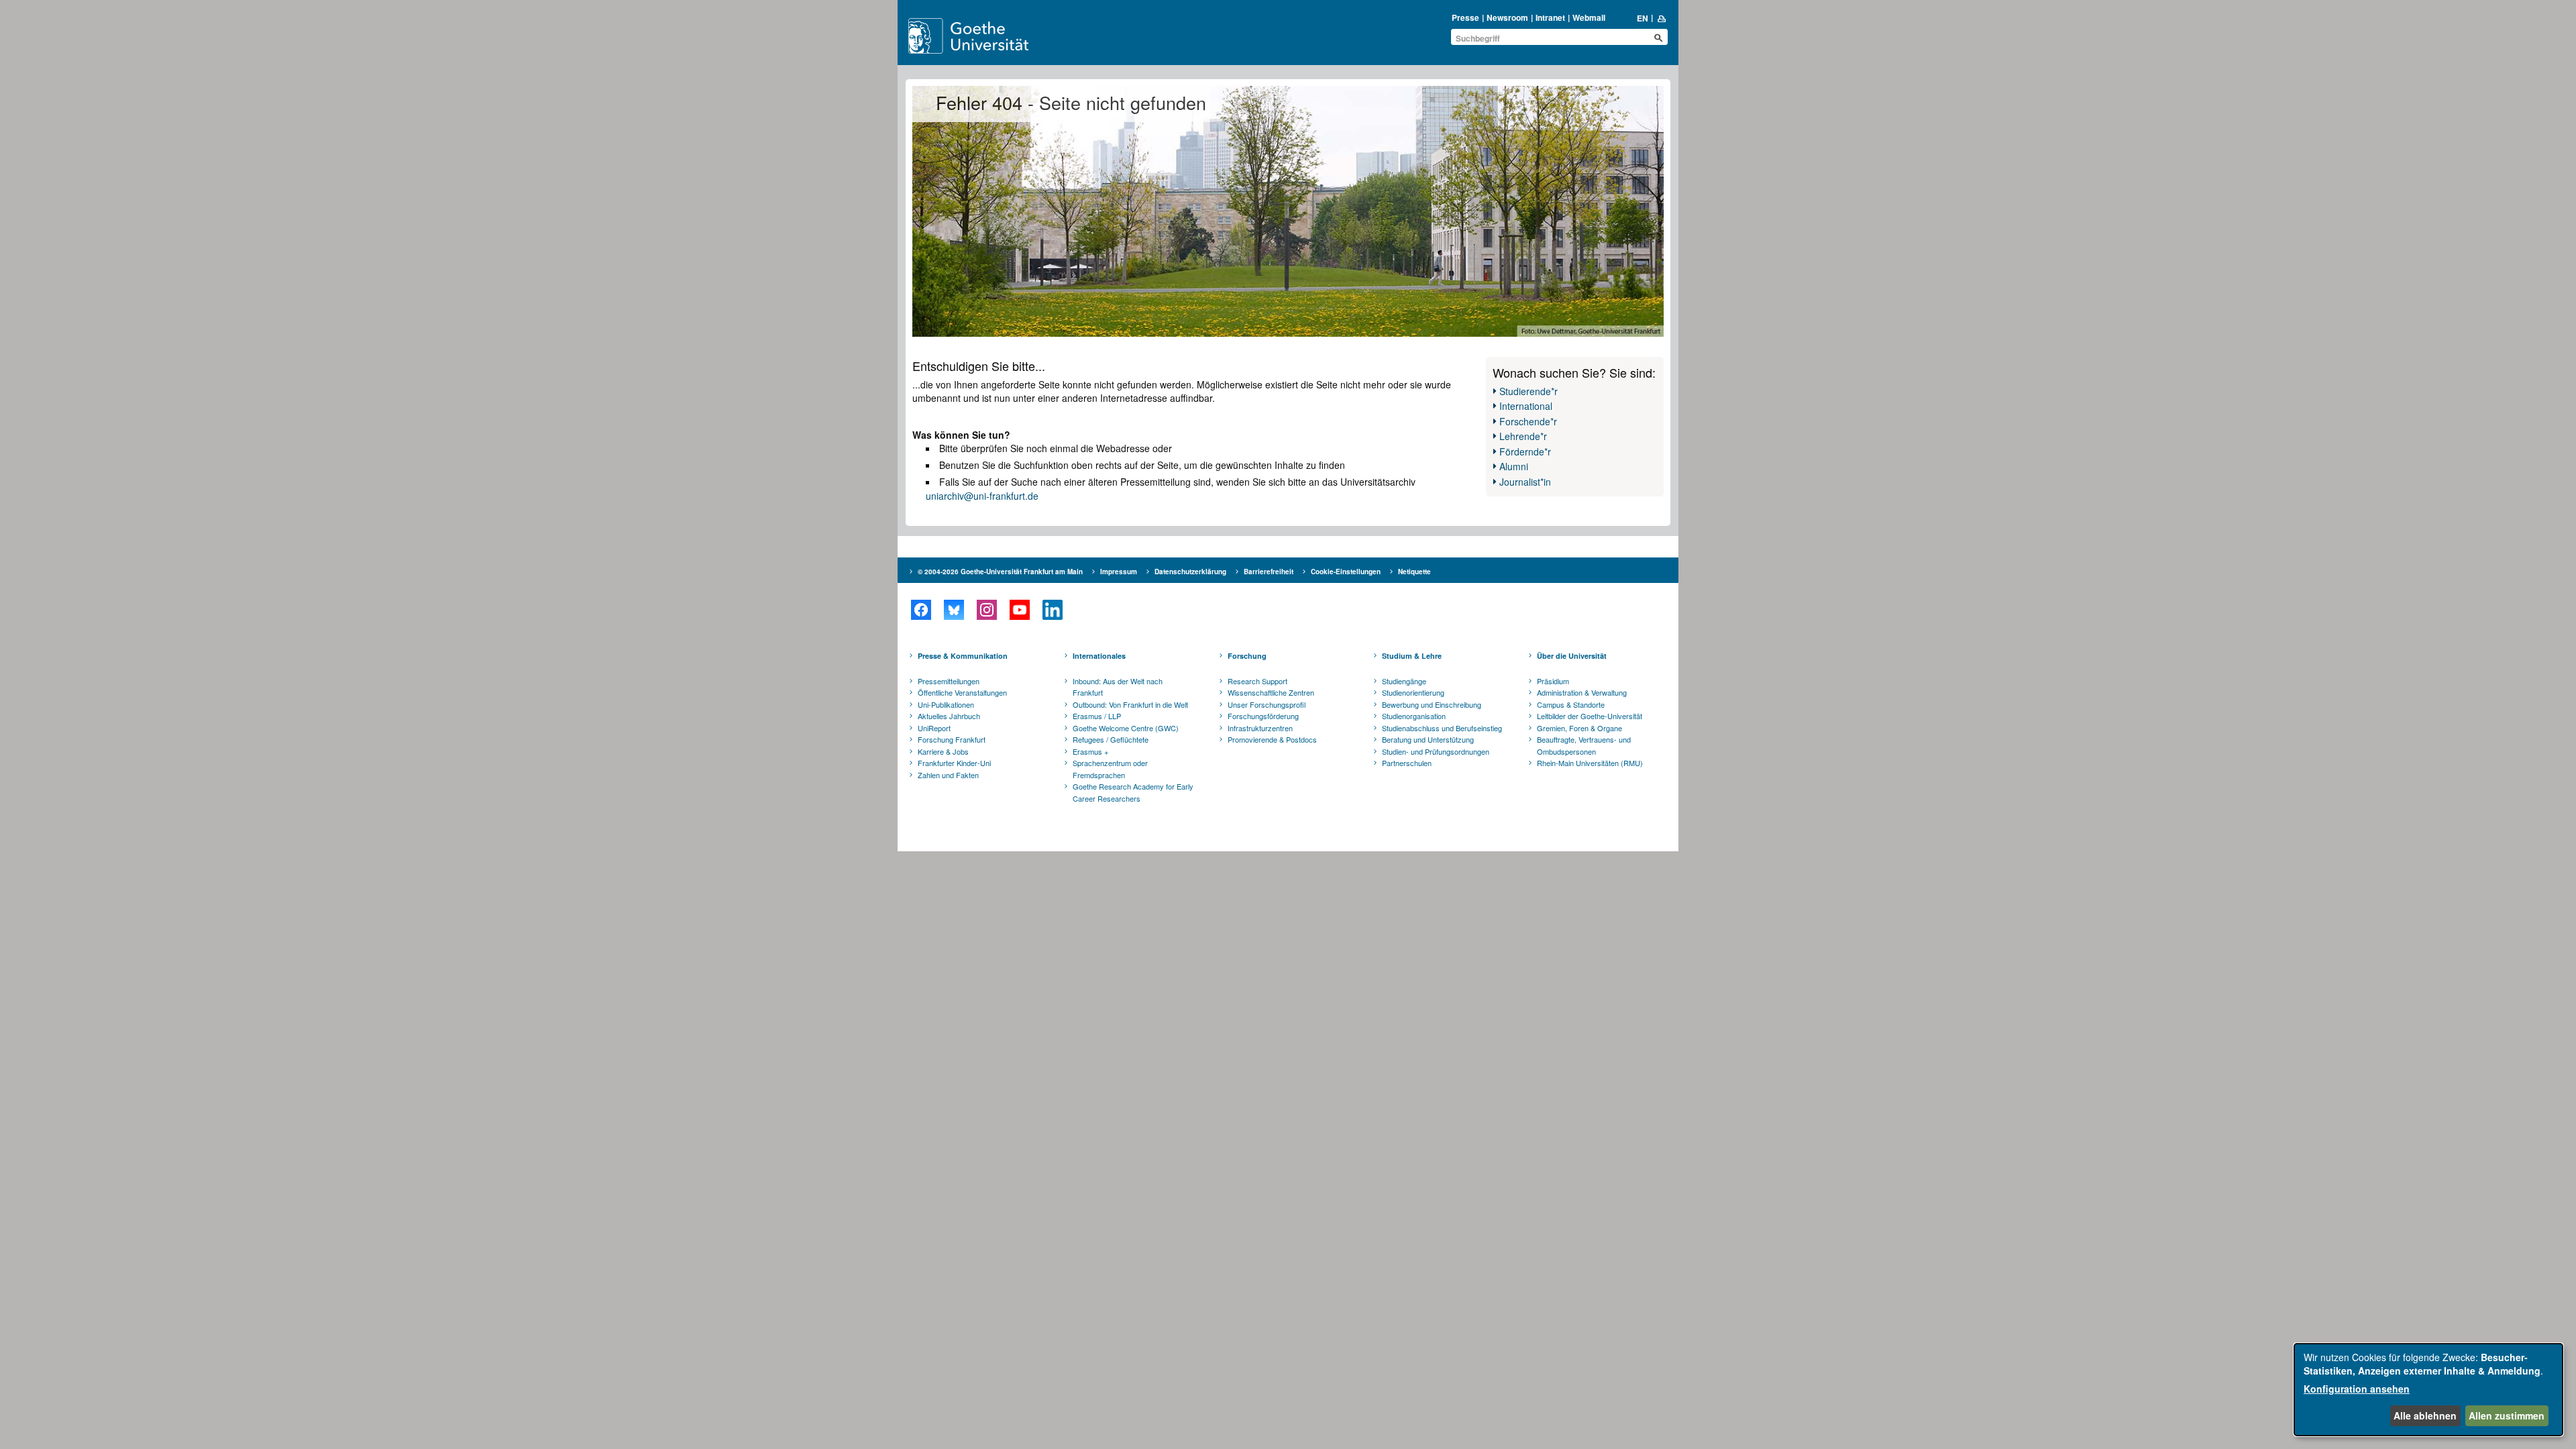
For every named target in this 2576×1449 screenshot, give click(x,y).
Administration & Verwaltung (1582, 692)
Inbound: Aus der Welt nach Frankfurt (1118, 687)
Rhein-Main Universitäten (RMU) (1590, 763)
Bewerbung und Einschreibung (1432, 704)
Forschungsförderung (1263, 716)
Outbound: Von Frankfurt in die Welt (1130, 704)
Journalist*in (1525, 482)
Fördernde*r (1525, 451)
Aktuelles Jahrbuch (949, 716)
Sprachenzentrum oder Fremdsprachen (1110, 769)
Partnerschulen (1407, 763)
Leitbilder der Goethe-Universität (1590, 716)
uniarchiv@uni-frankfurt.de (982, 496)
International (1526, 406)
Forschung (1247, 656)
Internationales (1099, 656)
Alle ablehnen (2425, 1415)
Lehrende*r (1523, 436)
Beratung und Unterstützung (1428, 739)
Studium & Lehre (1412, 656)
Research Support (1257, 681)
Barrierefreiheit (1269, 572)
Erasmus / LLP (1097, 716)
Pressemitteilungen (949, 681)
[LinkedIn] (1052, 610)
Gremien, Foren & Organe (1579, 728)
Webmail (1589, 17)
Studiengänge (1404, 681)
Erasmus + (1090, 751)
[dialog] (2428, 1390)
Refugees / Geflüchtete (1111, 739)
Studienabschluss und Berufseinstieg (1442, 728)
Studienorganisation (1414, 716)
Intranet (1550, 17)
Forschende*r (1528, 421)
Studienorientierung (1413, 692)
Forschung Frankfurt (952, 739)
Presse (1465, 17)
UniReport (934, 728)
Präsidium (1553, 681)
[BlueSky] (954, 610)
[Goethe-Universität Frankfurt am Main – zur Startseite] (984, 36)
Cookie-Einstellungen (1346, 572)
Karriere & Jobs (943, 751)
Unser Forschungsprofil (1267, 704)
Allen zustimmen (2507, 1415)
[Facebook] (921, 610)
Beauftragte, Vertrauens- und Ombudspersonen (1584, 745)
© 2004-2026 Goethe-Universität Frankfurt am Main (1000, 572)
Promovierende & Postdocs (1272, 739)
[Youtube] (1019, 610)
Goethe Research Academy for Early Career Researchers (1133, 792)
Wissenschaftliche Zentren (1271, 692)
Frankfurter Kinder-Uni (954, 763)
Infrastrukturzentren (1260, 728)
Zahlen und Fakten (948, 775)
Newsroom (1507, 17)
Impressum (1119, 572)
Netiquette (1414, 572)
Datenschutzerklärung (1190, 572)
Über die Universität (1572, 656)
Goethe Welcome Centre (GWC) (1126, 728)
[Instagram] (986, 610)
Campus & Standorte (1571, 704)
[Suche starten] (1658, 38)
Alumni (1514, 466)
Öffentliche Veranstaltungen (962, 692)
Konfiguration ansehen (2357, 1389)
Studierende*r (1528, 391)
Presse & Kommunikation (963, 656)
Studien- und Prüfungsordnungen (1436, 751)
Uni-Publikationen (946, 704)
